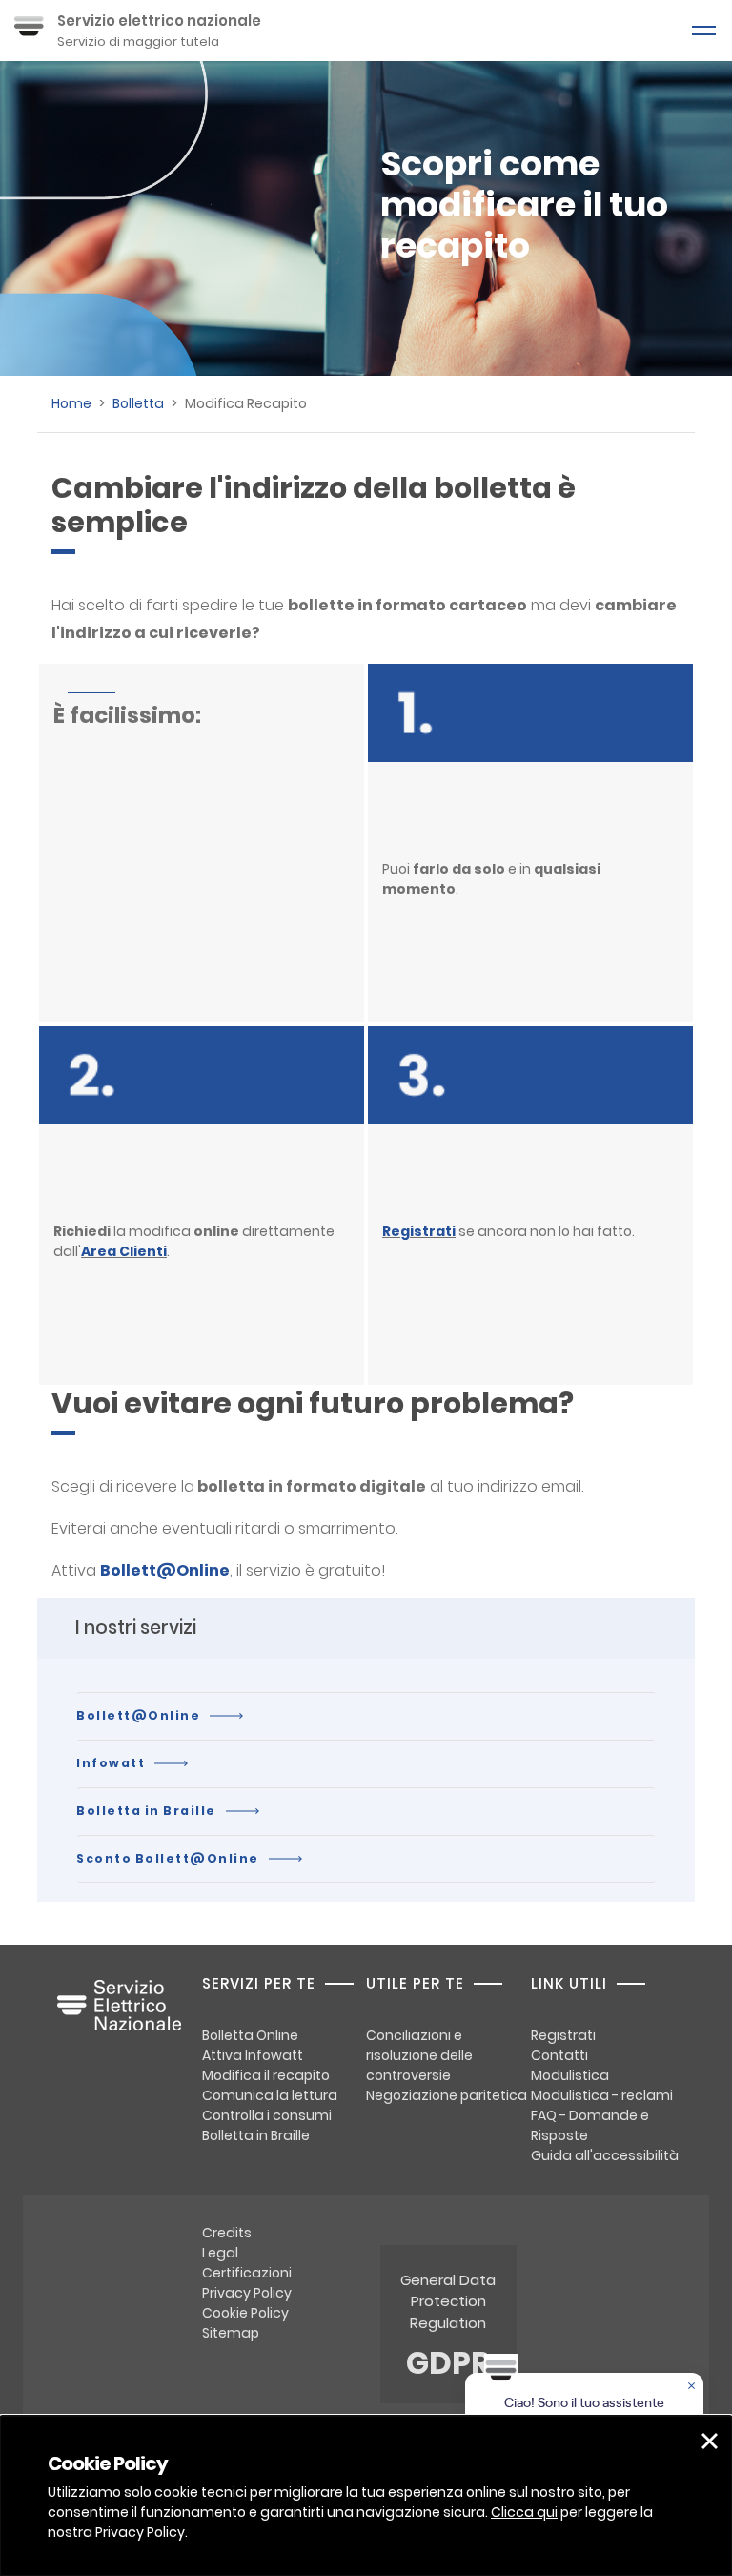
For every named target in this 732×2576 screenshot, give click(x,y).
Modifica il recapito (266, 2075)
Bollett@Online (138, 1715)
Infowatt (111, 1763)
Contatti (559, 2055)
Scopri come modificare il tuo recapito (524, 205)
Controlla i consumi (267, 2115)
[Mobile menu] (703, 31)
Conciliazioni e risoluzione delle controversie (419, 2055)
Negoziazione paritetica (447, 2095)
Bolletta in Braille (146, 1811)
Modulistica (570, 2075)
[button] (710, 2441)
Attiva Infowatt (253, 2055)
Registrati (419, 1231)
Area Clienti (124, 1251)
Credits (227, 2233)
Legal (220, 2253)
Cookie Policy (245, 2313)
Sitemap (231, 2333)
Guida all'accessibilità (605, 2155)
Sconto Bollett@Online (168, 1858)
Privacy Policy (247, 2293)
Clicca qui (524, 2512)
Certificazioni (247, 2273)
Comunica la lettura (270, 2095)
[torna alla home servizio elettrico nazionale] (119, 2015)
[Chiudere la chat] (693, 2387)
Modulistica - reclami (602, 2095)
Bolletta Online (250, 2035)
